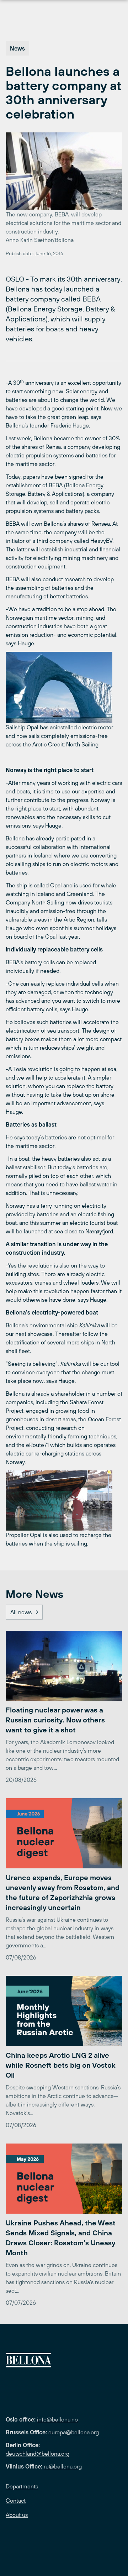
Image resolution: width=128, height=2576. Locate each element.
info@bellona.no (57, 2419)
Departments (22, 2486)
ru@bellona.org (63, 2466)
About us (17, 2515)
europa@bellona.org (74, 2432)
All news (21, 1612)
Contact (16, 2501)
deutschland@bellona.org (38, 2454)
